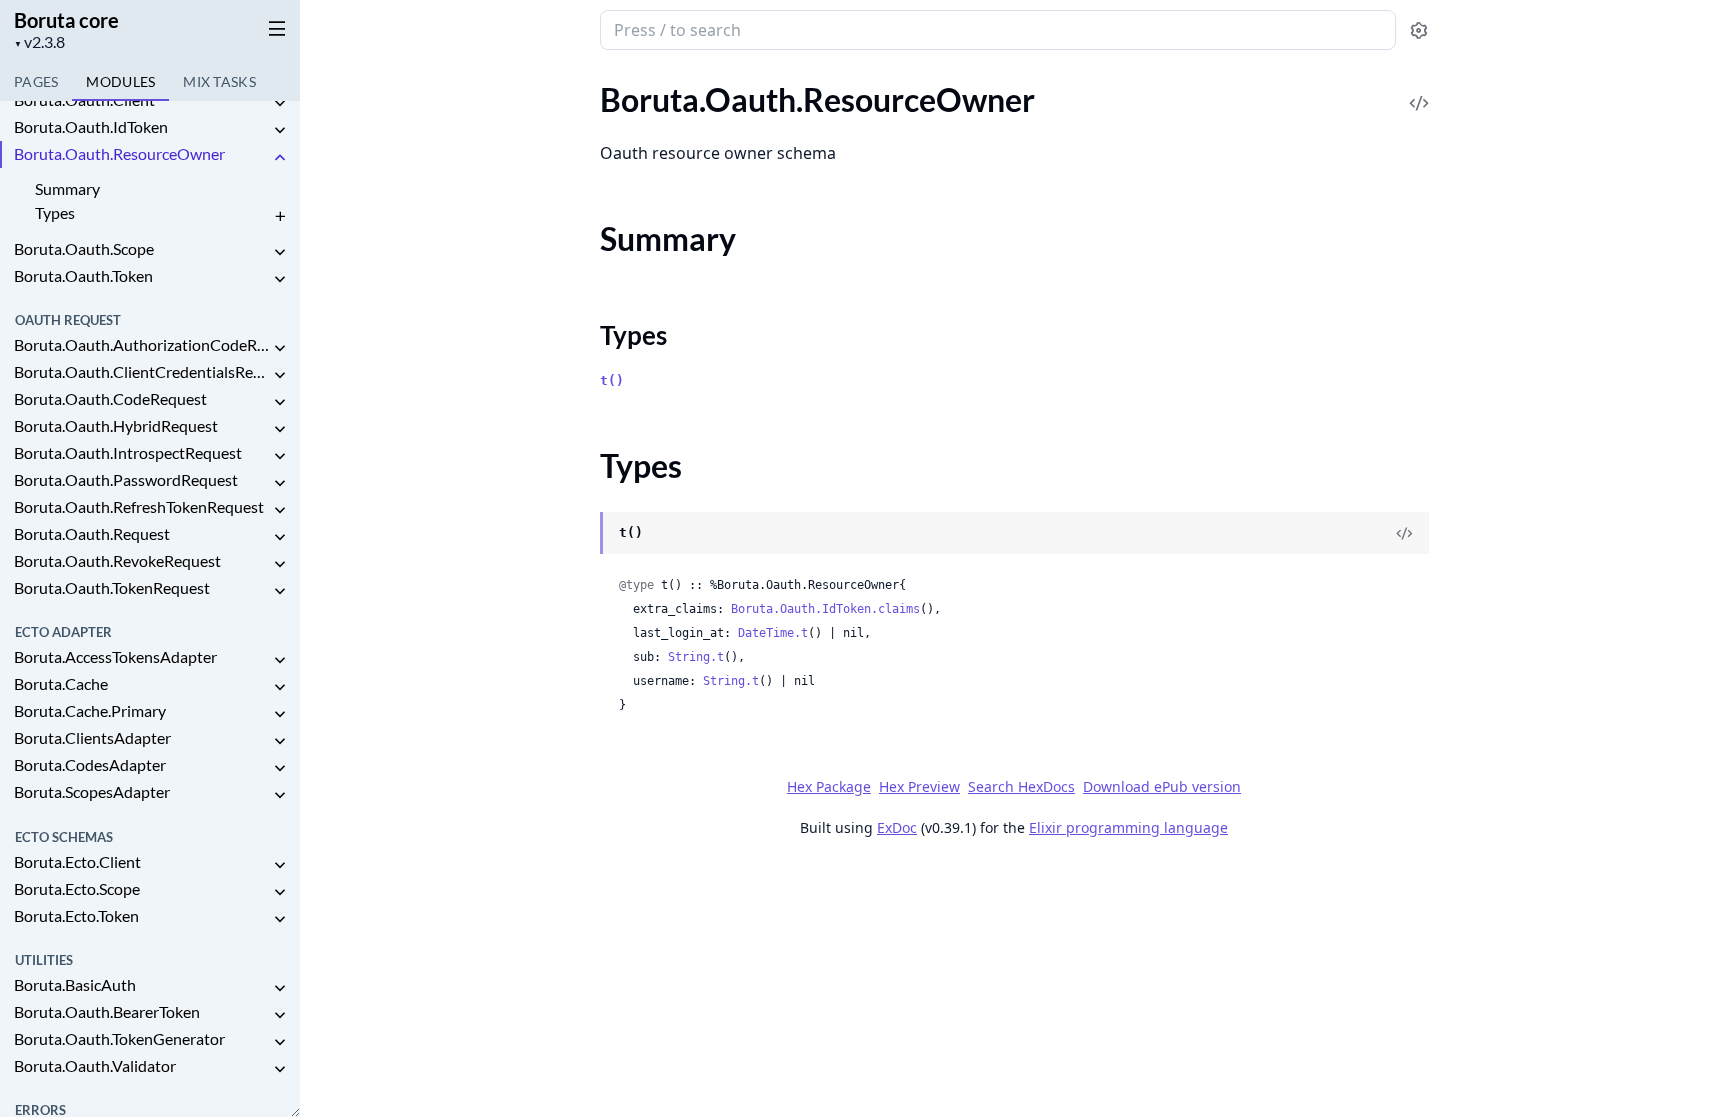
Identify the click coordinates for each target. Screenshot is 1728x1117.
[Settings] (1418, 30)
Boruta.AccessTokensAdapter (115, 656)
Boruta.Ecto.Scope (77, 888)
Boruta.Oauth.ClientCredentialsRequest (142, 371)
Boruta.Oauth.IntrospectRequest (128, 452)
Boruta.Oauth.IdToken (91, 126)
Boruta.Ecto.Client (77, 861)
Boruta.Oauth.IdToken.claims (825, 609)
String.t (696, 657)
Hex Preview (919, 786)
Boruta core (66, 20)
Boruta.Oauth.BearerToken (107, 1011)
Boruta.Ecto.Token (76, 915)
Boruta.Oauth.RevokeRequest (117, 560)
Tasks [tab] (219, 81)
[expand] (280, 103)
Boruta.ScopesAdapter (92, 791)
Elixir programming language (1128, 827)
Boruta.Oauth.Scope (84, 248)
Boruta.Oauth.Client (84, 99)
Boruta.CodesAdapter (90, 764)
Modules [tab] (120, 81)
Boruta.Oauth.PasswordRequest (126, 479)
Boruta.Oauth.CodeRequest (110, 398)
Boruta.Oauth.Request (92, 533)
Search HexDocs (1021, 787)
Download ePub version (1162, 786)
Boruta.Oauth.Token (83, 275)
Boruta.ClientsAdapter (92, 737)
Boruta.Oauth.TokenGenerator (119, 1038)
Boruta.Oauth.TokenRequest (112, 587)
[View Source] (1419, 89)
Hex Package (829, 786)
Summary (67, 188)
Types (55, 212)
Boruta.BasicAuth (75, 984)
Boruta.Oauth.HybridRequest (116, 425)
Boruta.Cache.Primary (90, 710)
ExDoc (897, 827)
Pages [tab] (36, 81)
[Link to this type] (581, 534)
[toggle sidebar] (273, 28)
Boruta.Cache (61, 683)
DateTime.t (773, 633)
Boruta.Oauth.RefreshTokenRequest (139, 506)
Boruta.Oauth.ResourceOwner (119, 153)
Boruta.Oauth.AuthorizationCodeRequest (142, 344)
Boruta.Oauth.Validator (95, 1065)
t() (612, 380)
